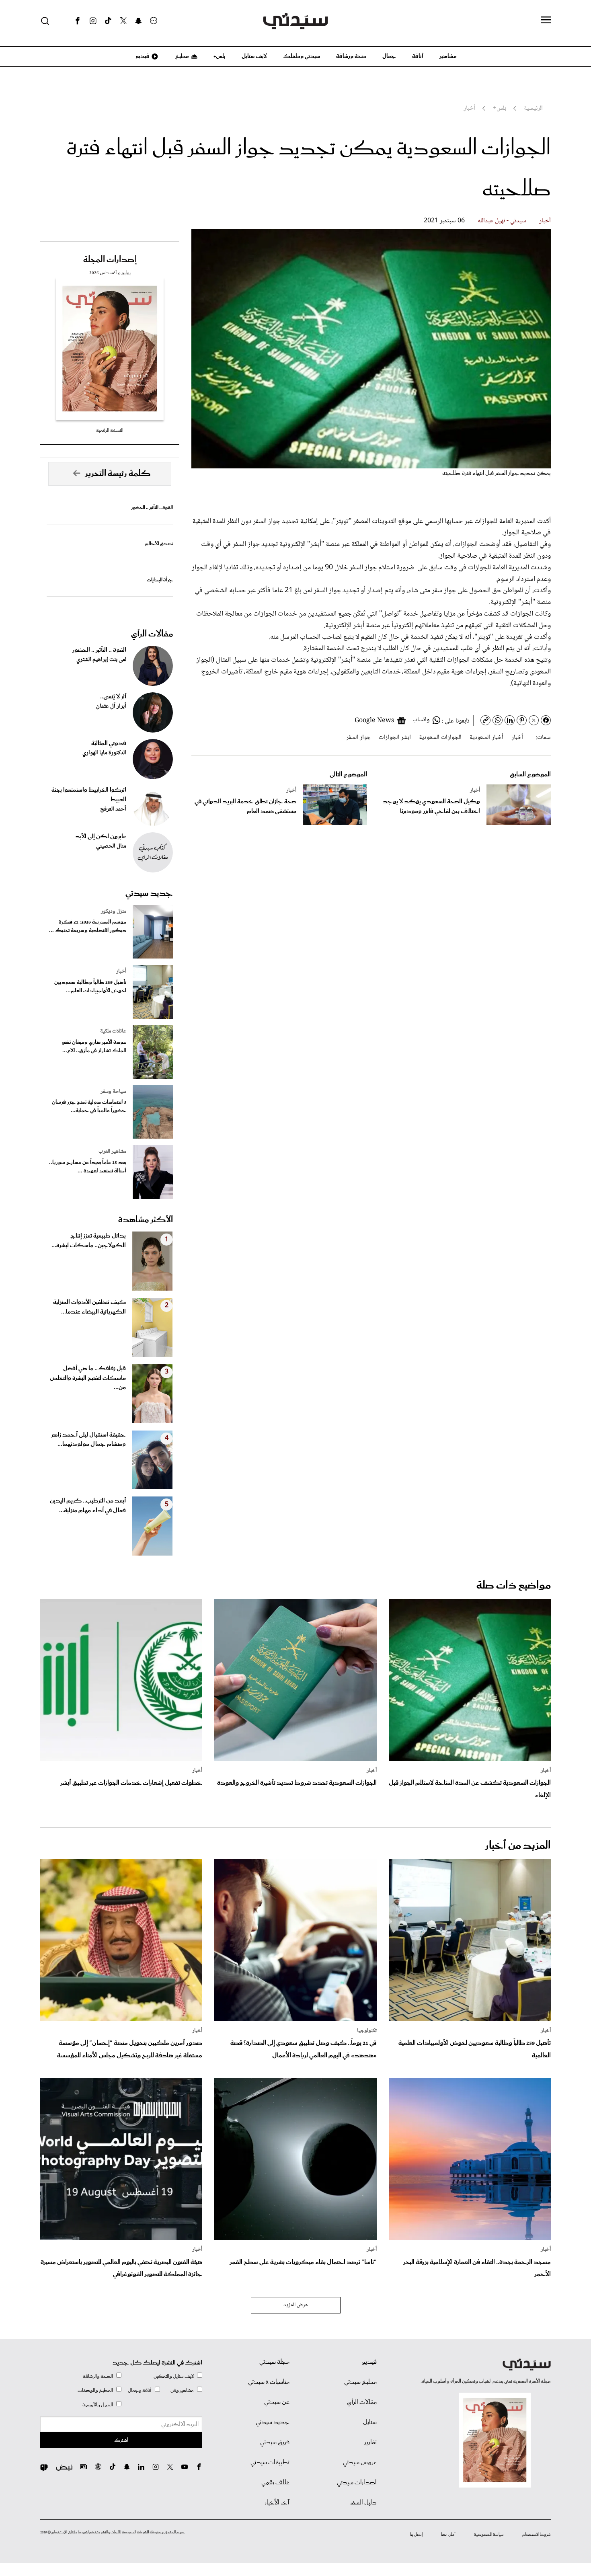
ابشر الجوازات (395, 738)
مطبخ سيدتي (360, 2382)
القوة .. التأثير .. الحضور (152, 508)
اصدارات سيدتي (357, 2483)
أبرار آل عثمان (111, 706)
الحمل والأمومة (98, 2405)
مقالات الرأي (152, 634)
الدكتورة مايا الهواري (104, 753)
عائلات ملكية (113, 1031)
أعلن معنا (448, 2535)
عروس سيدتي (360, 2463)
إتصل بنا (416, 2535)
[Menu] (546, 21)
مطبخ (182, 56)
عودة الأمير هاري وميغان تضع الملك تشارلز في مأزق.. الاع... (94, 1047)
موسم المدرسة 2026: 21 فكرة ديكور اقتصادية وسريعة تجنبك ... (88, 926)
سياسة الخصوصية (489, 2535)
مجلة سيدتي (274, 2362)
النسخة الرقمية (110, 430)
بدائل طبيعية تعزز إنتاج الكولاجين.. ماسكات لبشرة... (89, 1241)
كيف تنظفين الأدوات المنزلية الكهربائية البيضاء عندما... (89, 1307)
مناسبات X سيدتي (269, 2382)
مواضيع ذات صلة (514, 1586)
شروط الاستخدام (537, 2535)
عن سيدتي (277, 2402)
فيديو (142, 56)
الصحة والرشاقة (98, 2376)
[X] (123, 21)
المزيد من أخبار (518, 1846)
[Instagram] (93, 21)
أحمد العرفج (113, 809)
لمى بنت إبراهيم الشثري (101, 660)
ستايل (370, 2422)
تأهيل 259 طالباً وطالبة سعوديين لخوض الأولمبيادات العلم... (90, 987)
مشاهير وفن (182, 2390)
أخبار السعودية (486, 738)
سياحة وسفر (113, 1092)
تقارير (370, 2443)
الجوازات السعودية (440, 738)
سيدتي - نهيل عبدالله (502, 221)
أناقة (418, 56)
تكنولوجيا (367, 2031)
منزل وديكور (114, 911)
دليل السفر (363, 2503)
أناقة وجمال (140, 2390)
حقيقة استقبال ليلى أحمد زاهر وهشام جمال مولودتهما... (88, 1440)
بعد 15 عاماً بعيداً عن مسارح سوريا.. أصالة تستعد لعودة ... (88, 1167)
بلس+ (220, 56)
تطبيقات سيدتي (270, 2463)
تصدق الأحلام (159, 544)
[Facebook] (78, 21)
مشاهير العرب (112, 1152)
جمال (389, 56)
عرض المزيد (296, 2305)
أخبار (545, 221)
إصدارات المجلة (110, 260)
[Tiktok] (108, 21)
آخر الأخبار (277, 2503)
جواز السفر (358, 738)
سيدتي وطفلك (302, 56)
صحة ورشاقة (351, 56)
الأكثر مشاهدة (146, 1220)
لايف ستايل (254, 56)
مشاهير (448, 56)
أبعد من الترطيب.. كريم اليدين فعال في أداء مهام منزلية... (88, 1506)
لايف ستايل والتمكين (174, 2376)
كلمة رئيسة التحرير (118, 474)
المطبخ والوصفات (95, 2390)
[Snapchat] (139, 21)
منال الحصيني (111, 846)
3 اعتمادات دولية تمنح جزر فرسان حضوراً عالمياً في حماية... (89, 1106)
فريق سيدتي (275, 2443)
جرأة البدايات (160, 580)
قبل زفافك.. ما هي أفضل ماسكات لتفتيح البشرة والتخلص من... (88, 1378)
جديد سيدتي (149, 893)
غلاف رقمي (275, 2483)
